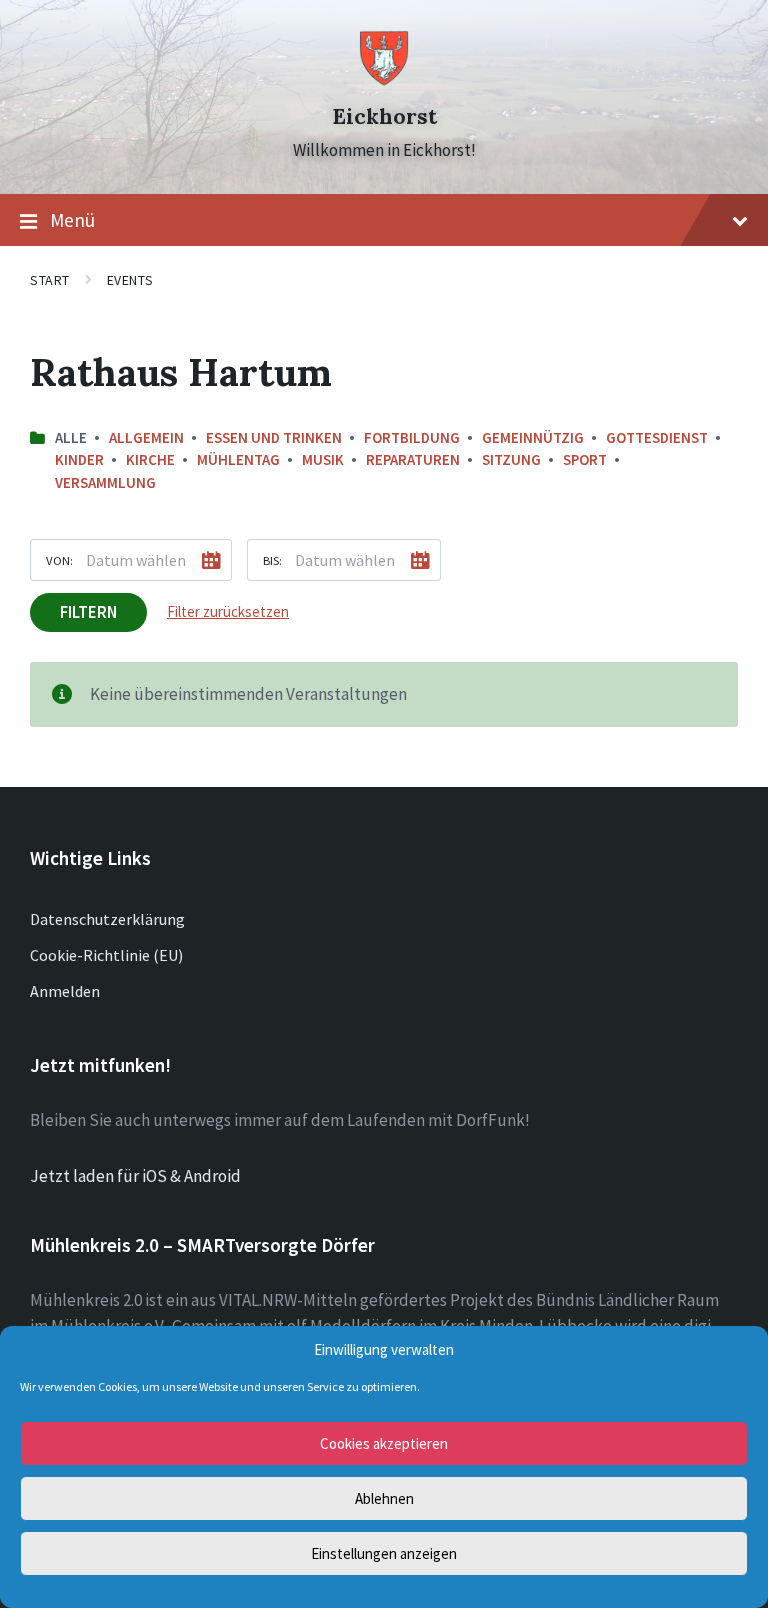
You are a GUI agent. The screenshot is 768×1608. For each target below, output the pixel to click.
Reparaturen (413, 459)
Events (130, 280)
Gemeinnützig (533, 437)
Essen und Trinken (274, 437)
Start (50, 280)
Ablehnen (384, 1498)
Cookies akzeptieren (384, 1443)
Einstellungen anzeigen (384, 1553)
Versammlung (105, 482)
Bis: (272, 560)
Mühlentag (238, 459)
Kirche (150, 459)
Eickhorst (384, 116)
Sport (585, 459)
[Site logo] (384, 81)
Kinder (79, 459)
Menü (72, 220)
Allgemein (146, 437)
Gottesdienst (657, 437)
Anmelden (65, 991)
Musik (323, 459)
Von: (59, 560)
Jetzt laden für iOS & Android (135, 1176)
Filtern (88, 612)
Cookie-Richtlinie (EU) (106, 955)
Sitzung (511, 459)
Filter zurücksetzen (228, 611)
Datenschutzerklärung (107, 919)
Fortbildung (412, 437)
